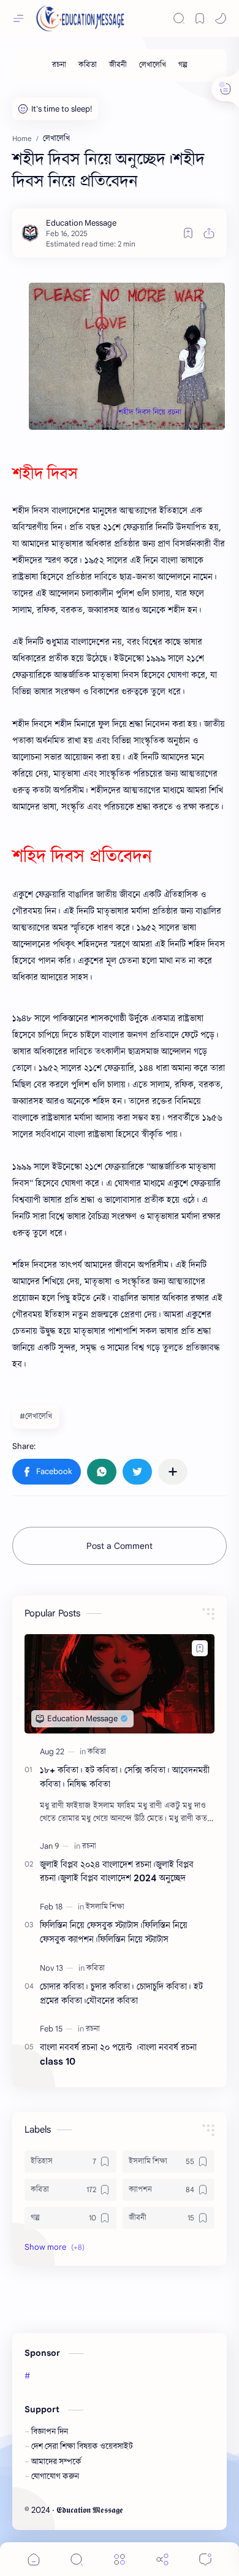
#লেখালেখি (36, 1416)
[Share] (162, 2559)
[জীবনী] (118, 65)
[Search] (179, 18)
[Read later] (188, 233)
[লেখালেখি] (153, 65)
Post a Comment (120, 1546)
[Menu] (120, 2559)
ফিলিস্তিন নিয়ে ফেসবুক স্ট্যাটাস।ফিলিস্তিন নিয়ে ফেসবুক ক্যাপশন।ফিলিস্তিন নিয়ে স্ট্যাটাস (114, 1932)
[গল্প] (183, 65)
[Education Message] (81, 223)
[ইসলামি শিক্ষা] (105, 1907)
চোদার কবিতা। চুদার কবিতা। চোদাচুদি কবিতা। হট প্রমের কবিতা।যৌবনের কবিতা (121, 1993)
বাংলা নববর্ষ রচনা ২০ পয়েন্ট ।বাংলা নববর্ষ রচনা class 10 (118, 2054)
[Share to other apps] (173, 1472)
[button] (221, 18)
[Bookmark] (200, 18)
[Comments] (205, 2559)
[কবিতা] (88, 65)
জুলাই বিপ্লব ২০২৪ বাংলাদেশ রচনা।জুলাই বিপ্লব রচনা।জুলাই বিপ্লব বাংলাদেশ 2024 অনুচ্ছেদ (117, 1871)
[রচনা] (59, 65)
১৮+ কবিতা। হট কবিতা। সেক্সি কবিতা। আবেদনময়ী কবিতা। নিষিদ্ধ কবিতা (125, 1777)
